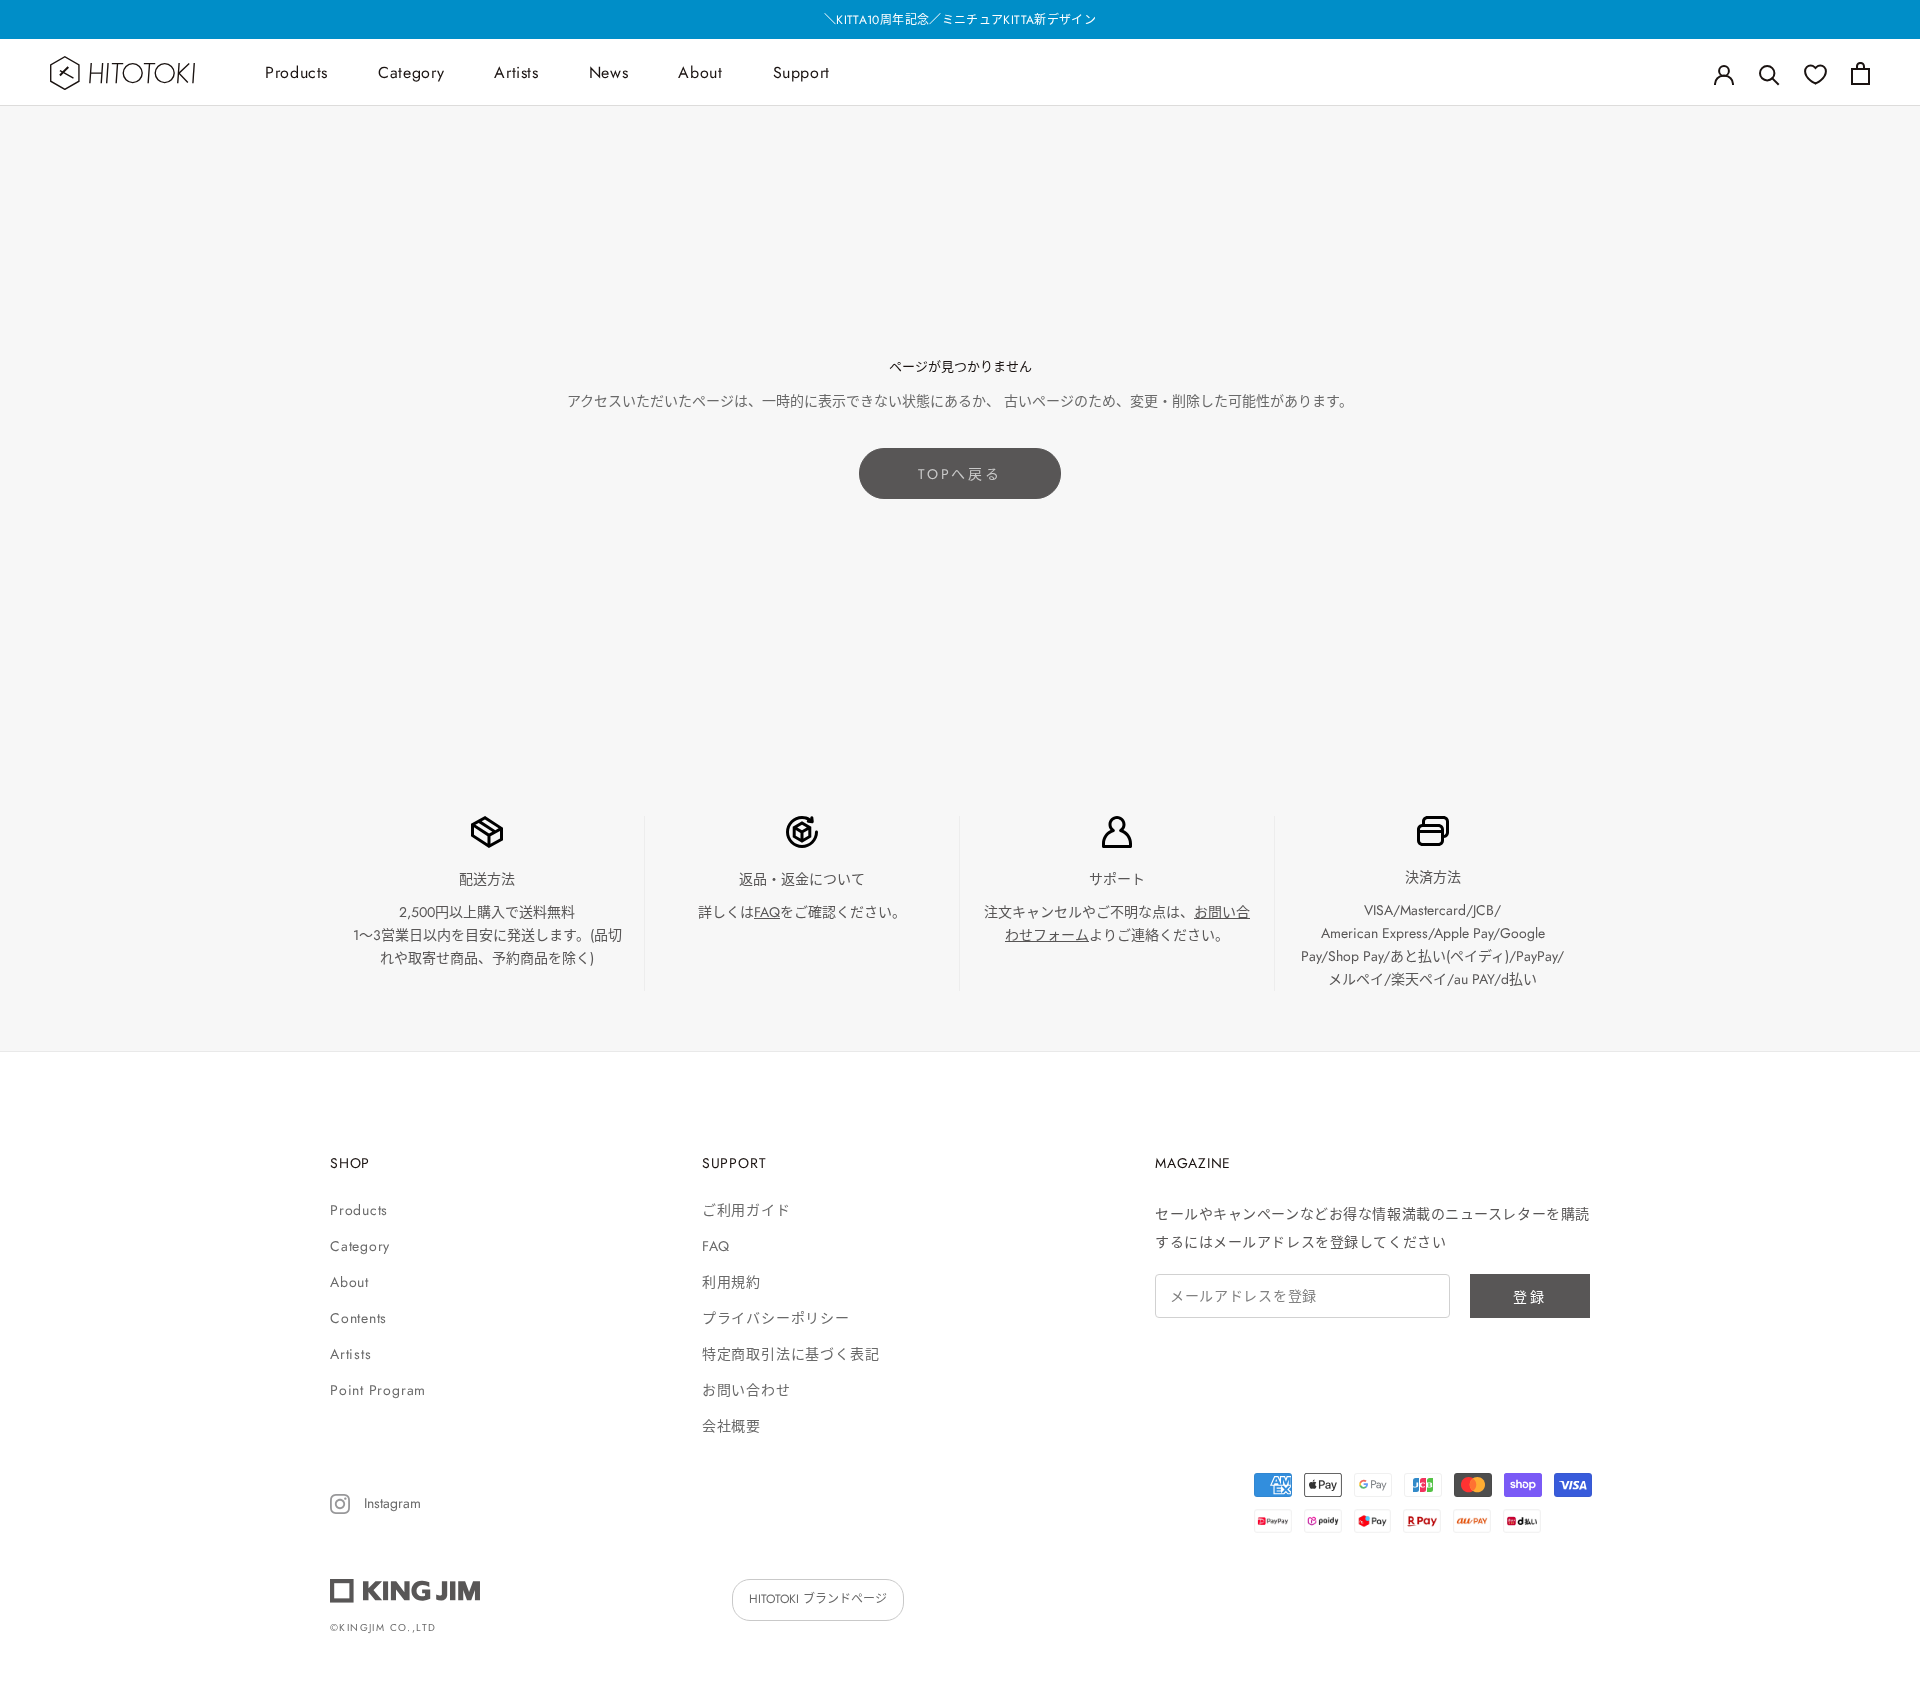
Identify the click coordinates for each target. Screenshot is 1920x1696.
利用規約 (731, 1282)
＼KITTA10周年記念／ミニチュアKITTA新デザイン (960, 20)
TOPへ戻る (960, 474)
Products (296, 72)
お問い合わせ (746, 1390)
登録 (1530, 1297)
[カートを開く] (1860, 73)
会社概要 (731, 1426)
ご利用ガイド (746, 1210)
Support (801, 72)
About (700, 72)
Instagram (390, 1503)
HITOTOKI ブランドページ (818, 1599)
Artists (516, 72)
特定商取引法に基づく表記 (790, 1354)
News (609, 72)
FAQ (767, 912)
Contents (358, 1318)
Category (411, 72)
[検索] (1769, 73)
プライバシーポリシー (776, 1318)
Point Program (378, 1390)
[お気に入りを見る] (1815, 73)
